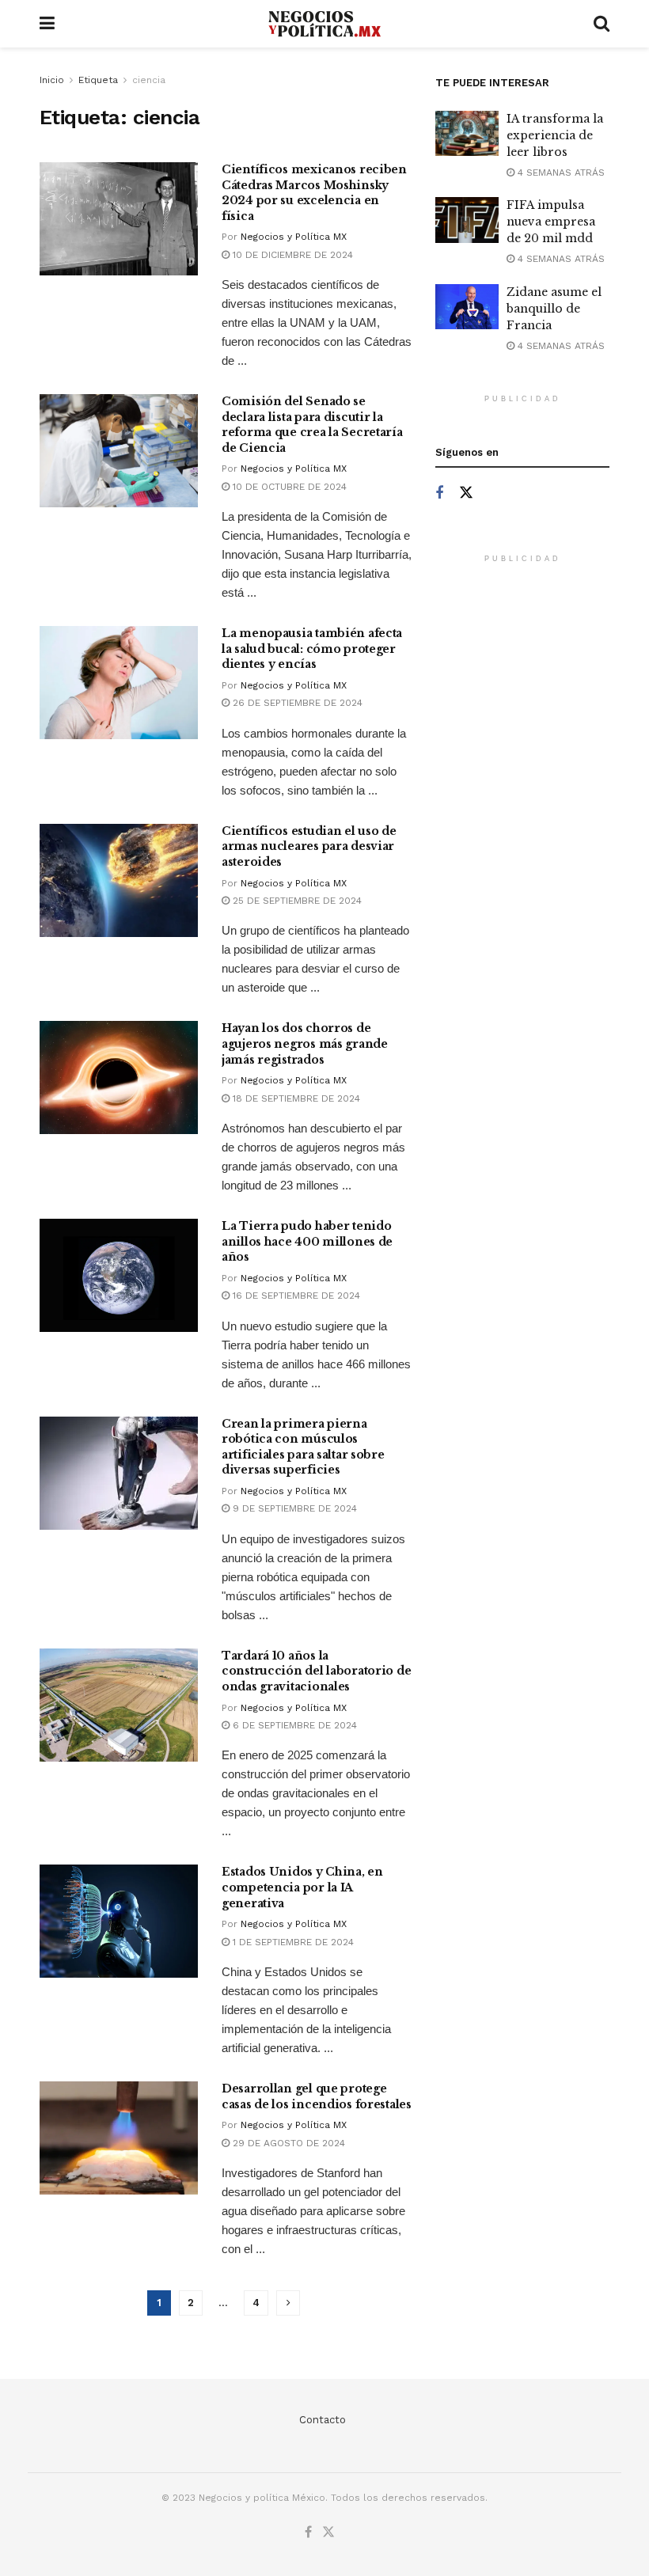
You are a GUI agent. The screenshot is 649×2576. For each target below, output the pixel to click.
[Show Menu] (47, 24)
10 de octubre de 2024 (288, 487)
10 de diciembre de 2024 (291, 255)
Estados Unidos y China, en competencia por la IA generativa (302, 1887)
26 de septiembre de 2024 (296, 703)
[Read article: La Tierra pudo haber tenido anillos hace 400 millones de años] (119, 1275)
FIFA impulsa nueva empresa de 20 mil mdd (551, 222)
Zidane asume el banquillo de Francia (554, 309)
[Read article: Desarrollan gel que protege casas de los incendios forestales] (119, 2138)
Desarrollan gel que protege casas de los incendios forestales (317, 2096)
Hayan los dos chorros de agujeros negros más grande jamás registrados (305, 1043)
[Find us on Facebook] (439, 493)
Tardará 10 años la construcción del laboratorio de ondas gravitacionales (316, 1671)
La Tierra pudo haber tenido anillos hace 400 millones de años (307, 1241)
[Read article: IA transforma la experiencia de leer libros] (467, 133)
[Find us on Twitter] (466, 493)
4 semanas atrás (560, 173)
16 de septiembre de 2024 (295, 1296)
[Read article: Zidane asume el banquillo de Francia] (467, 307)
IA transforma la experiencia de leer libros (555, 135)
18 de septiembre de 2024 (295, 1098)
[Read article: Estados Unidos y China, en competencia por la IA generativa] (119, 1921)
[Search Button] (602, 24)
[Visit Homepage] (324, 24)
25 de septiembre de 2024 (296, 901)
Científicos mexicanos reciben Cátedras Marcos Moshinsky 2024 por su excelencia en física (314, 193)
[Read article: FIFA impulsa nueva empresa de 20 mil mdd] (467, 220)
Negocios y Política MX (294, 237)
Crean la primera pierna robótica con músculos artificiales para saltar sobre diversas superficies (303, 1447)
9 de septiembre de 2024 (293, 1508)
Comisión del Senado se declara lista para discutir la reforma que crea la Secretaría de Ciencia (312, 425)
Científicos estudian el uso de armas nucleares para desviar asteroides (309, 846)
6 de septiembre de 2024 (293, 1725)
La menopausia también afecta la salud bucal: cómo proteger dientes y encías (312, 649)
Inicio (52, 80)
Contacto (323, 2420)
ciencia (149, 80)
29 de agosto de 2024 (287, 2143)
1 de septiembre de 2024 (292, 1942)
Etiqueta (98, 80)
